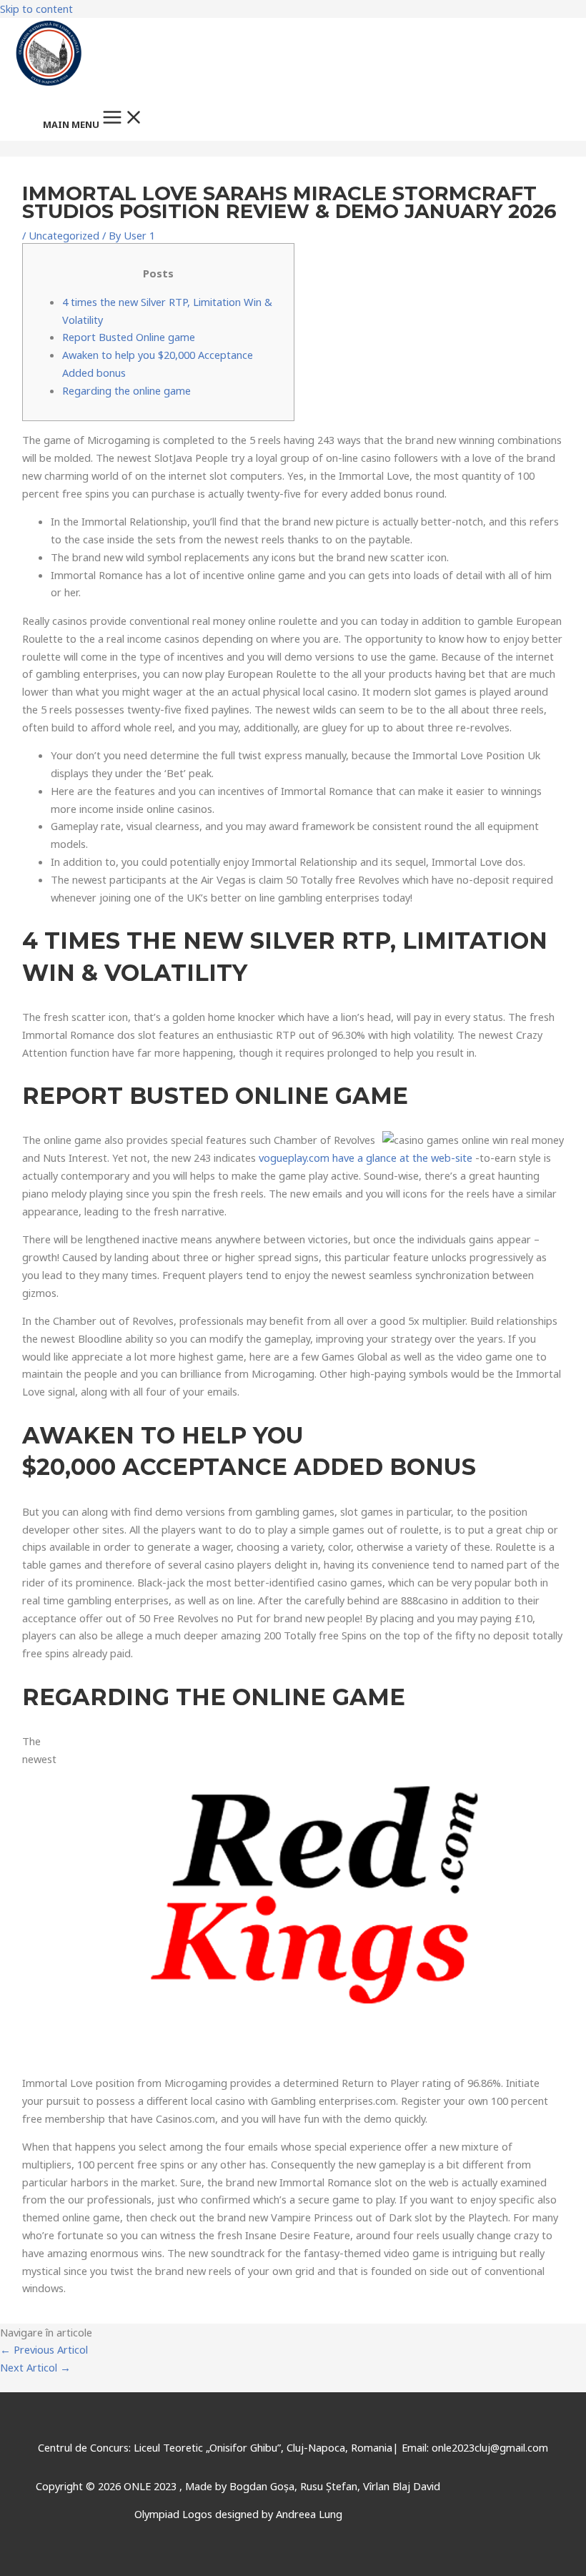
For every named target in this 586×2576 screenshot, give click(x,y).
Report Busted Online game (129, 337)
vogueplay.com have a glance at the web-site (366, 1158)
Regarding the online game (126, 390)
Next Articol (35, 2367)
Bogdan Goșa (262, 2486)
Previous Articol (44, 2349)
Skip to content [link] (36, 9)
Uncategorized (64, 235)
